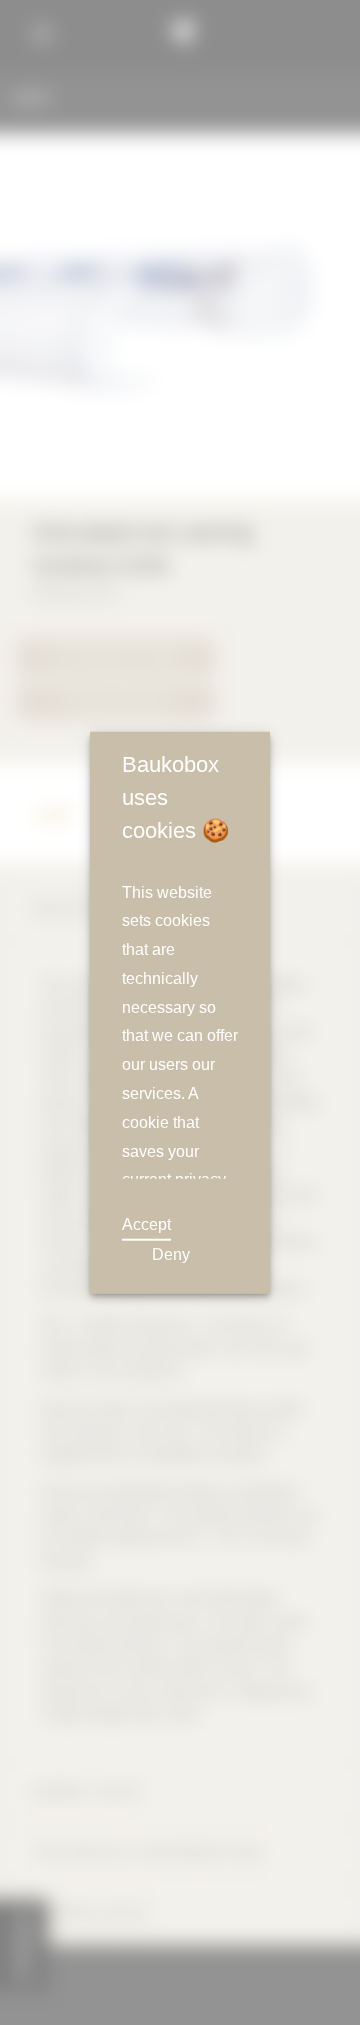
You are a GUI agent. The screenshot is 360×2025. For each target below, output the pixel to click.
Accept (146, 1224)
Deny (169, 1255)
